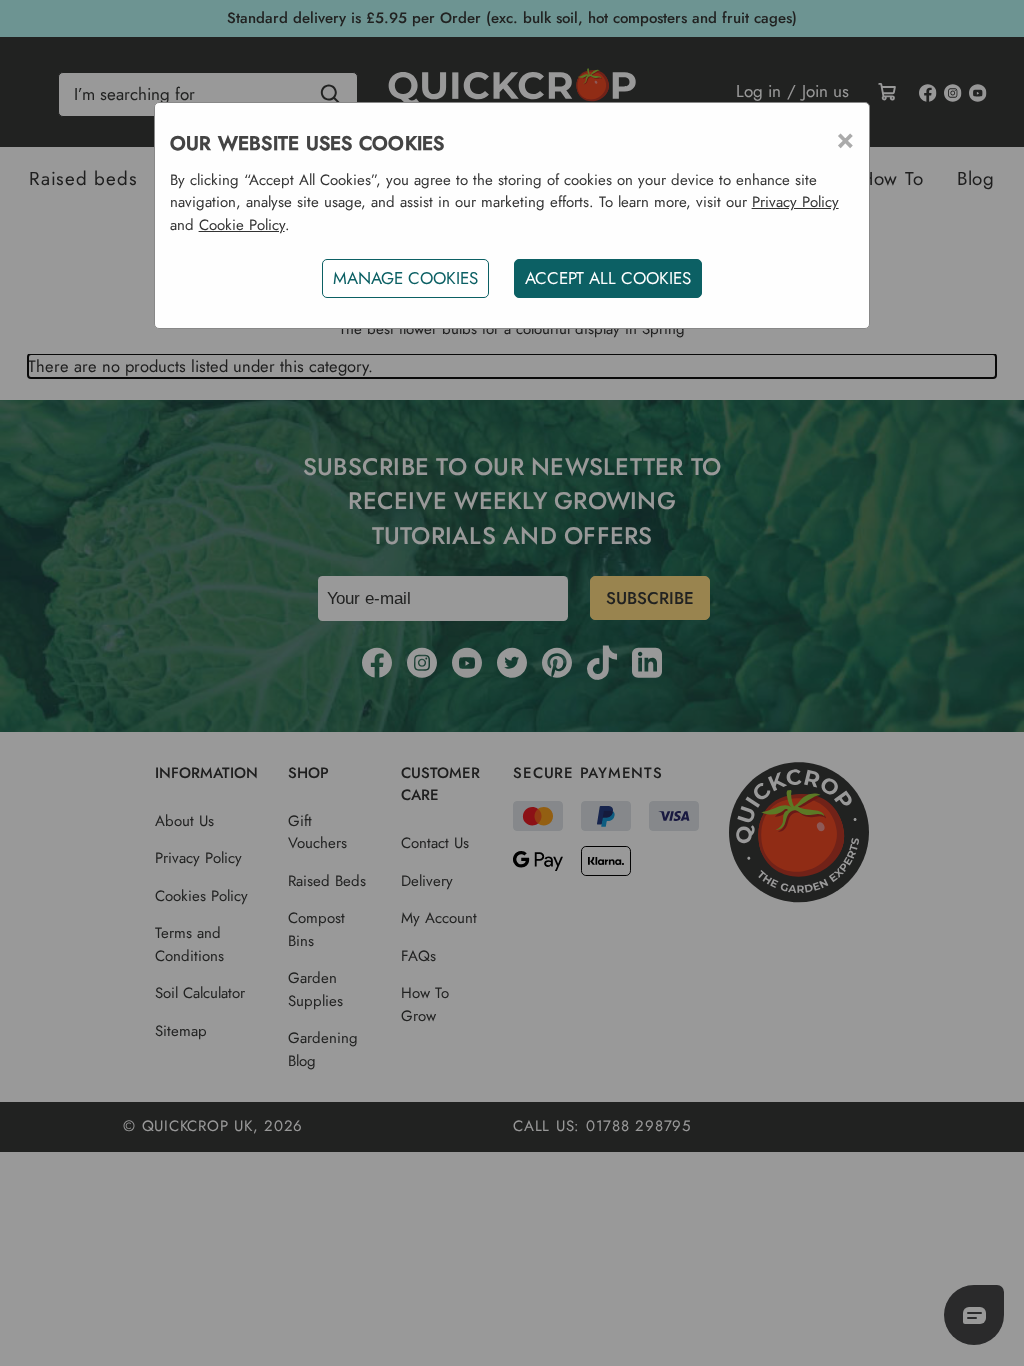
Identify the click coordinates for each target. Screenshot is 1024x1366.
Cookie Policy (242, 225)
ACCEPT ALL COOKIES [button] (608, 278)
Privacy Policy (795, 202)
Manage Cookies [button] (405, 278)
